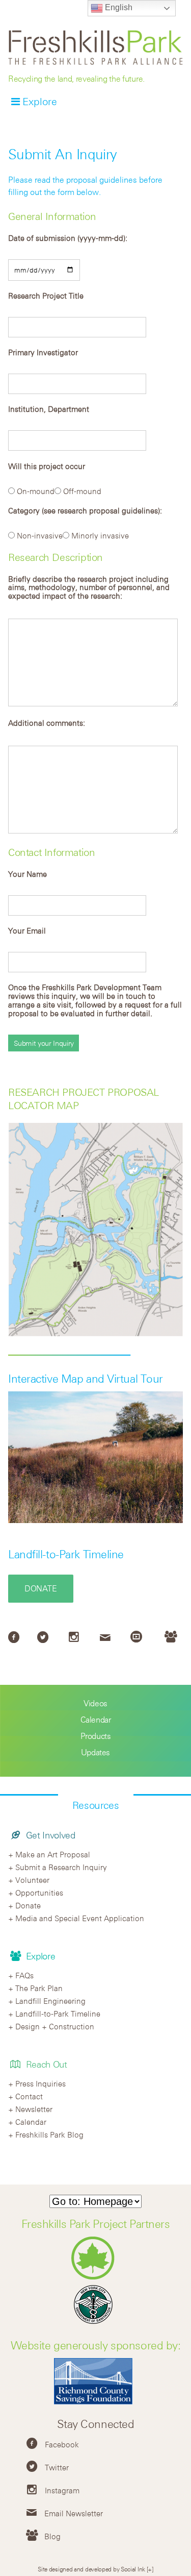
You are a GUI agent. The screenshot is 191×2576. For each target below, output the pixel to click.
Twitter (57, 2467)
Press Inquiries (40, 2083)
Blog (52, 2536)
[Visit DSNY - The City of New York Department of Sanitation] (96, 2324)
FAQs (24, 1975)
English (118, 7)
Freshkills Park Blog (49, 2135)
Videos (95, 1703)
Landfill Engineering (50, 2001)
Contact (29, 2096)
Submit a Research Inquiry (61, 1867)
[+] (150, 2569)
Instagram (62, 2490)
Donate (41, 1588)
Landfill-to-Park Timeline (66, 1554)
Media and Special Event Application (80, 1918)
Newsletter (34, 2109)
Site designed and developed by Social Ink (91, 2569)
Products (96, 1736)
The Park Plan (39, 1988)
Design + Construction (55, 2026)
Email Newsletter (74, 2513)
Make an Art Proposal (53, 1854)
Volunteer (32, 1880)
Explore (40, 101)
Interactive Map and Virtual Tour (86, 1379)
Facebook (62, 2444)
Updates (95, 1752)
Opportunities (39, 1893)
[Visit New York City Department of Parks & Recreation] (95, 2277)
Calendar (96, 1720)
